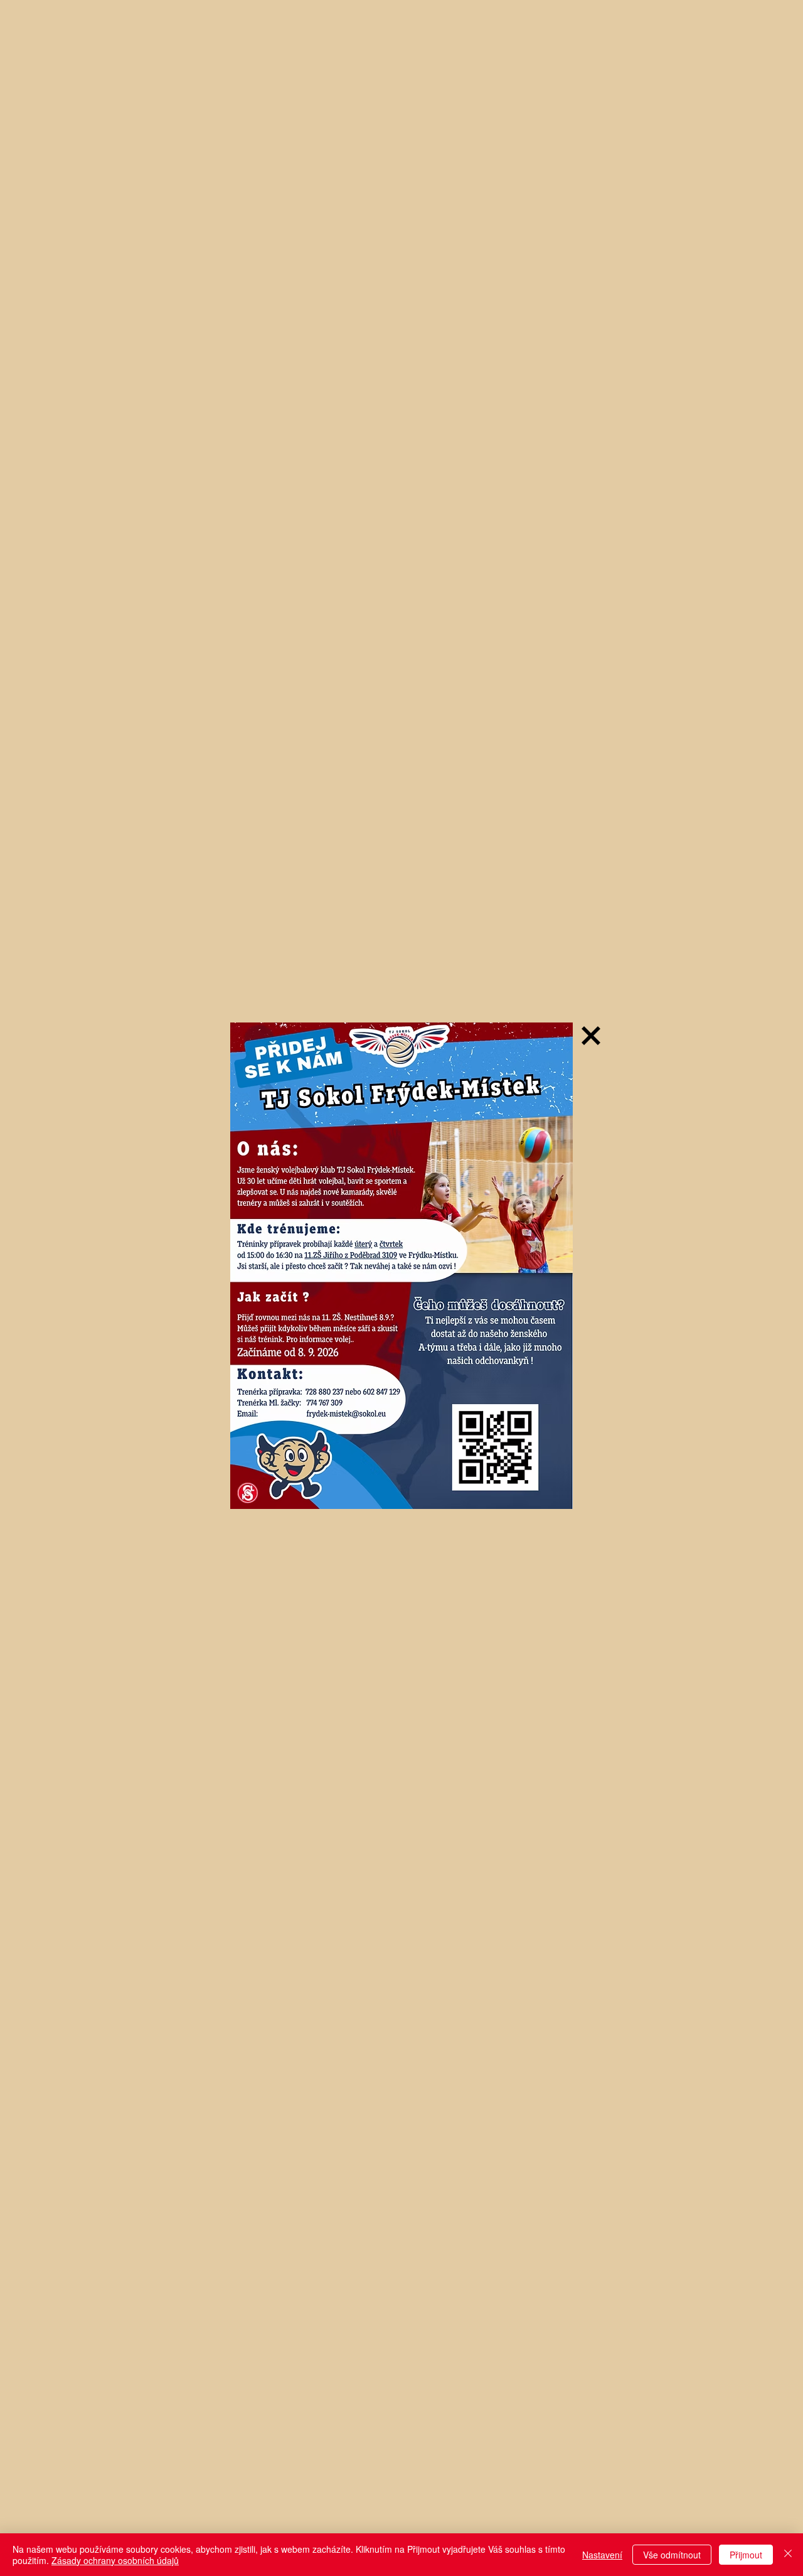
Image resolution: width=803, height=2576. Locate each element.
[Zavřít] (788, 2555)
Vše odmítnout (672, 2555)
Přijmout (746, 2555)
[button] (591, 1036)
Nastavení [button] (602, 2555)
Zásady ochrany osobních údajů (115, 2560)
